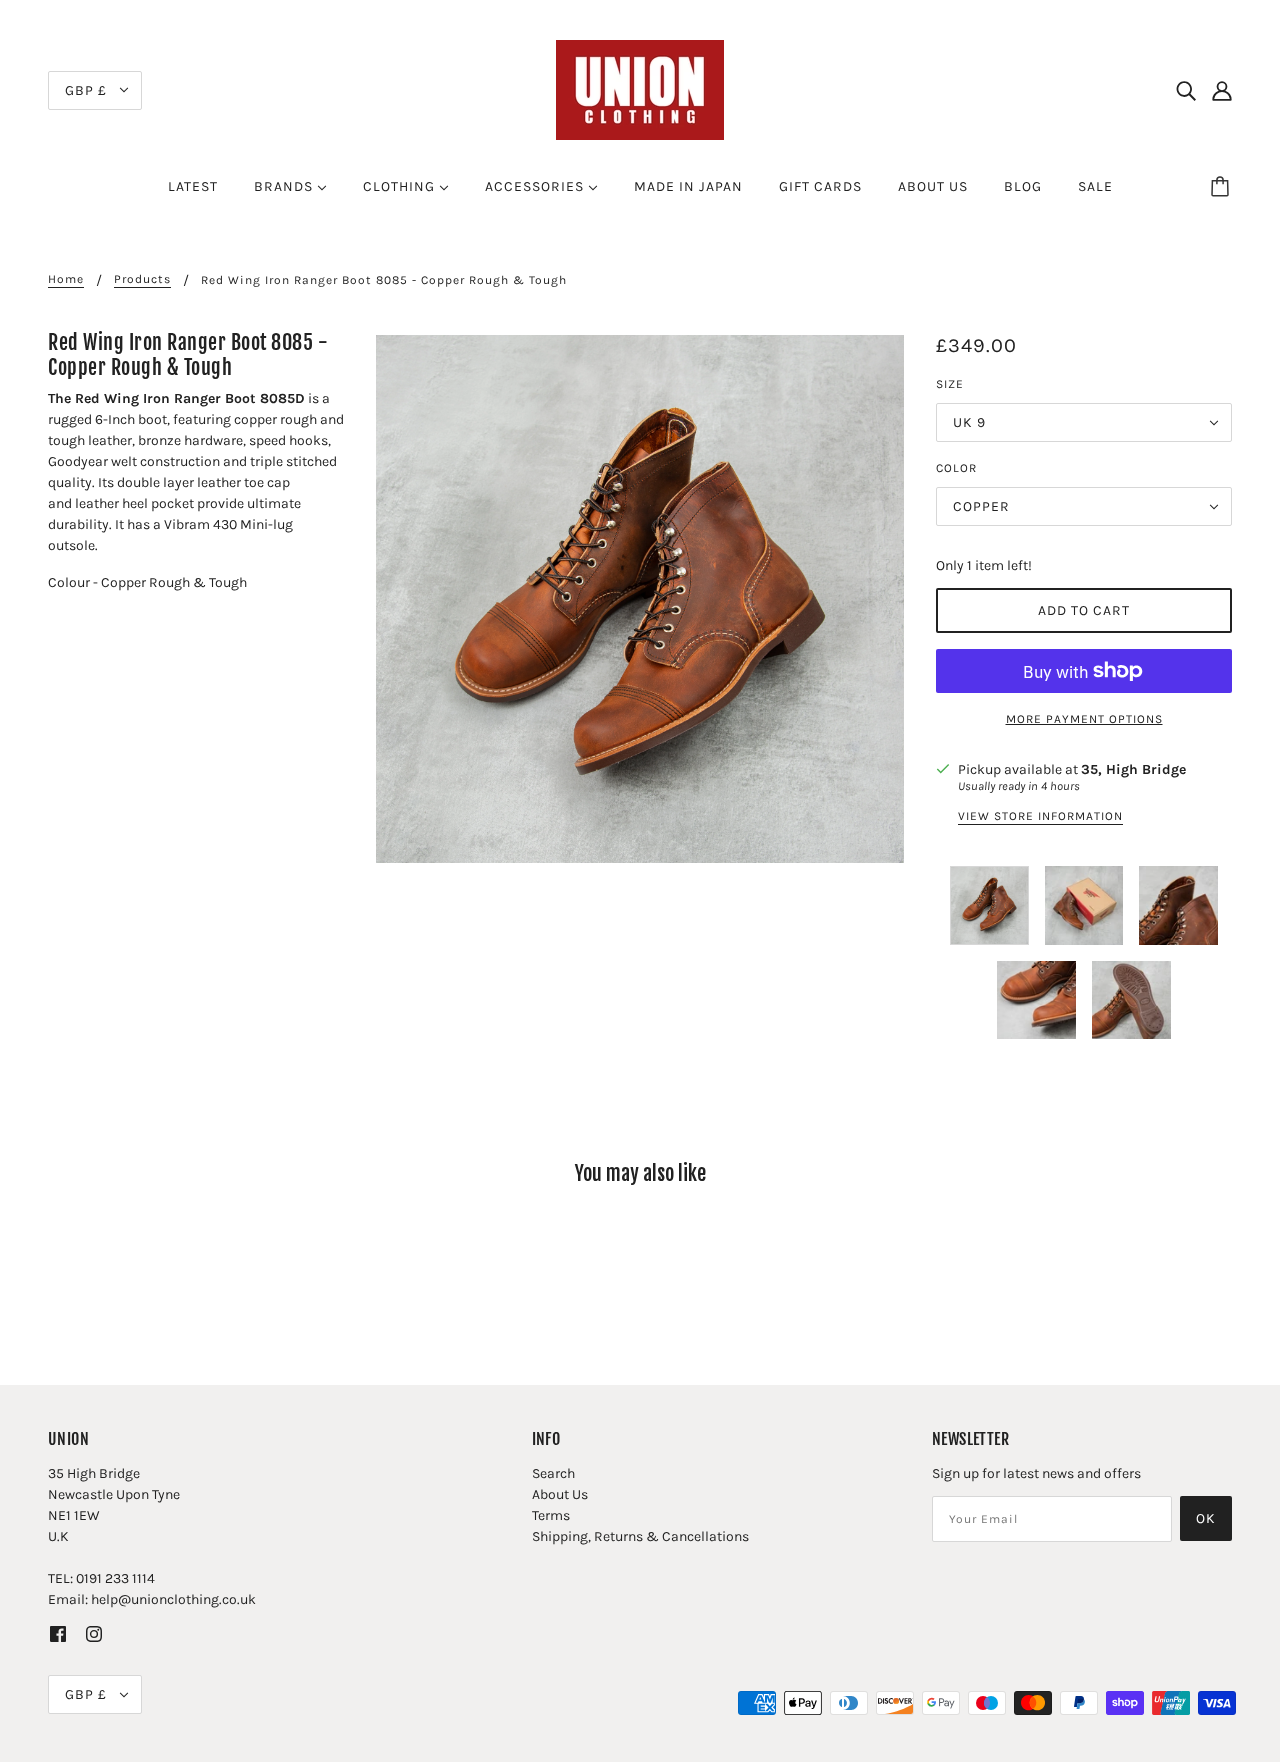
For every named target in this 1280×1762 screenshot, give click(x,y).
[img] (1186, 90)
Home (66, 279)
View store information (1040, 816)
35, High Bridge (1133, 769)
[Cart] (1223, 187)
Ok (1206, 1518)
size (950, 384)
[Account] (1222, 90)
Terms (551, 1515)
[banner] (640, 88)
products (142, 279)
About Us (560, 1494)
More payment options (1084, 719)
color (956, 468)
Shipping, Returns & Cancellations (640, 1536)
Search (553, 1473)
